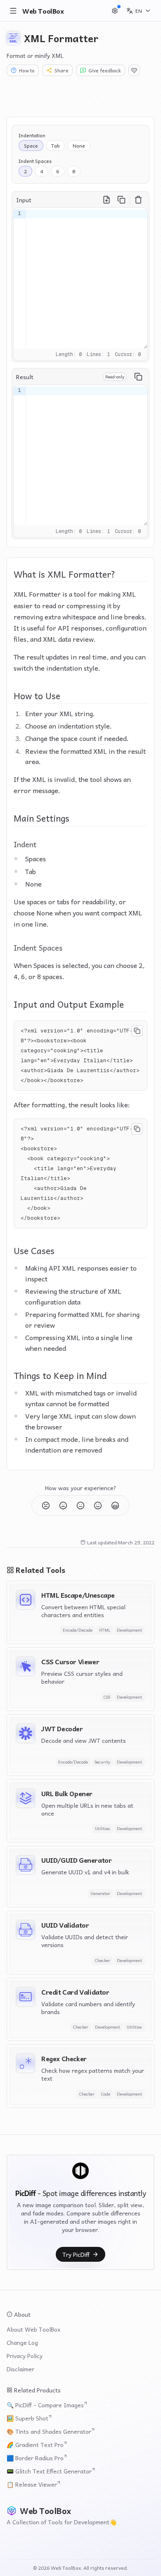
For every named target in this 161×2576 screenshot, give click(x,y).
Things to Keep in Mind (60, 1375)
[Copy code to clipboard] (137, 1031)
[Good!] (98, 1505)
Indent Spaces (38, 947)
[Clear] (138, 200)
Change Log (22, 2342)
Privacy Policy (25, 2356)
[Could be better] (46, 1505)
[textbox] (87, 278)
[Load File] (107, 200)
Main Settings (41, 818)
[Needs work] (63, 1505)
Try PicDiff (76, 2254)
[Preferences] (115, 11)
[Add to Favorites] (134, 70)
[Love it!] (115, 1505)
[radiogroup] (54, 141)
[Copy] (121, 200)
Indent (25, 844)
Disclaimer (20, 2369)
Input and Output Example (69, 1004)
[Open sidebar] (13, 11)
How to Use (37, 695)
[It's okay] (80, 1505)
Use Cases (34, 1250)
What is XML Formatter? (64, 574)
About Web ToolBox (33, 2329)
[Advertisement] (80, 96)
